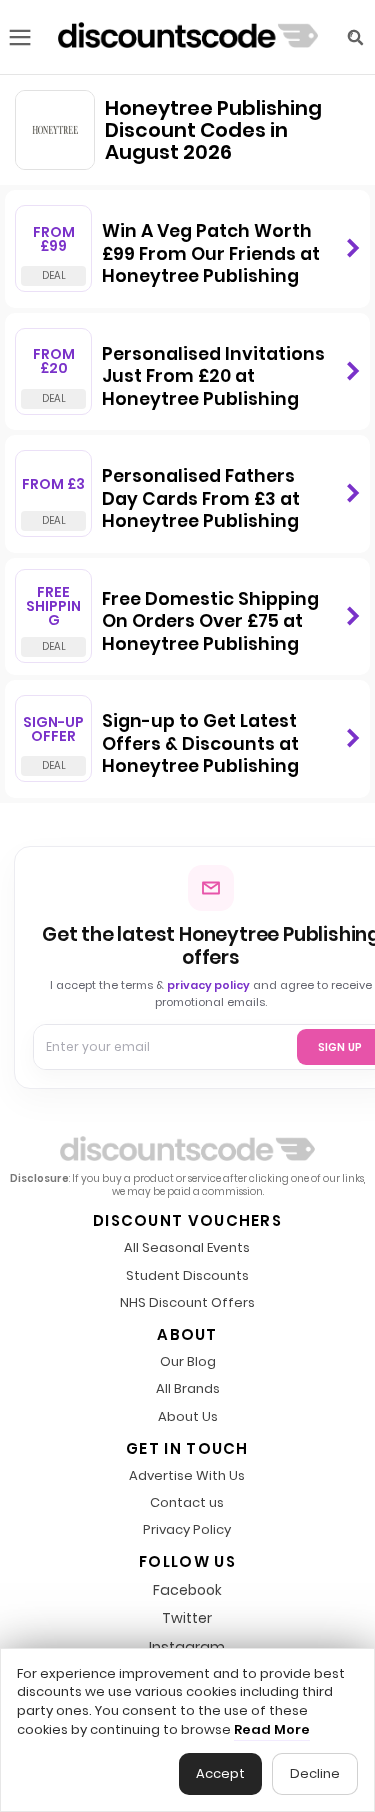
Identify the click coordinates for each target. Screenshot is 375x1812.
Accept (220, 1773)
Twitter (187, 1618)
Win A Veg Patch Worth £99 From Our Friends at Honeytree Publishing (211, 253)
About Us (188, 1417)
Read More (272, 1730)
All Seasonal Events (187, 1248)
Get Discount (352, 249)
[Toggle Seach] (355, 37)
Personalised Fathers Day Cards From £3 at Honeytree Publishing (201, 498)
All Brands (188, 1389)
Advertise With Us (187, 1476)
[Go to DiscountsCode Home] (188, 37)
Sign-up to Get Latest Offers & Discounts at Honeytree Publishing (200, 743)
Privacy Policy (187, 1530)
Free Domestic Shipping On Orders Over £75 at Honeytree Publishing (210, 621)
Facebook (187, 1590)
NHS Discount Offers (187, 1303)
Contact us (187, 1503)
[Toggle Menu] (20, 37)
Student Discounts (187, 1276)
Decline (315, 1773)
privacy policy (208, 985)
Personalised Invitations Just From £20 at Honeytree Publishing (213, 376)
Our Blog (188, 1362)
